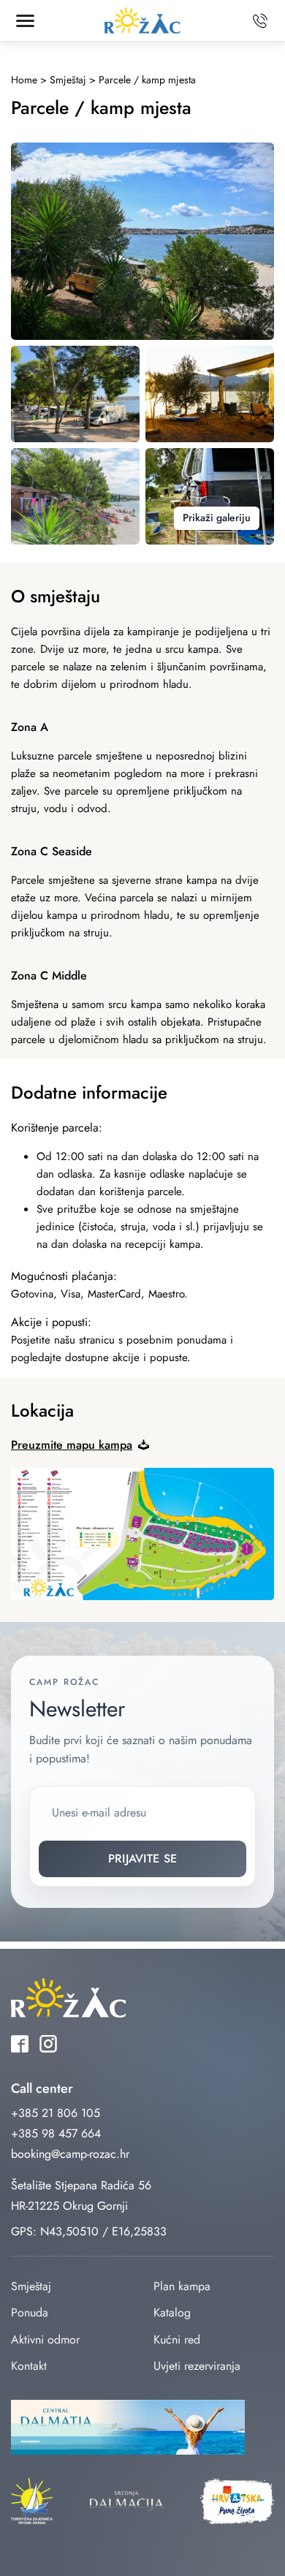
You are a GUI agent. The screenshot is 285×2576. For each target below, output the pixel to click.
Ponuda (30, 2312)
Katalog (172, 2312)
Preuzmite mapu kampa (72, 1445)
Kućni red (177, 2340)
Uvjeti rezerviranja (197, 2366)
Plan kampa (182, 2286)
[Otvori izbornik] (25, 20)
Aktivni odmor (45, 2340)
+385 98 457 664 (56, 2133)
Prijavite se (143, 1859)
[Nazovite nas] (260, 20)
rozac (142, 21)
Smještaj (31, 2286)
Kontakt (29, 2366)
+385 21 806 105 (56, 2113)
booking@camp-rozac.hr (70, 2154)
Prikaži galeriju (217, 518)
